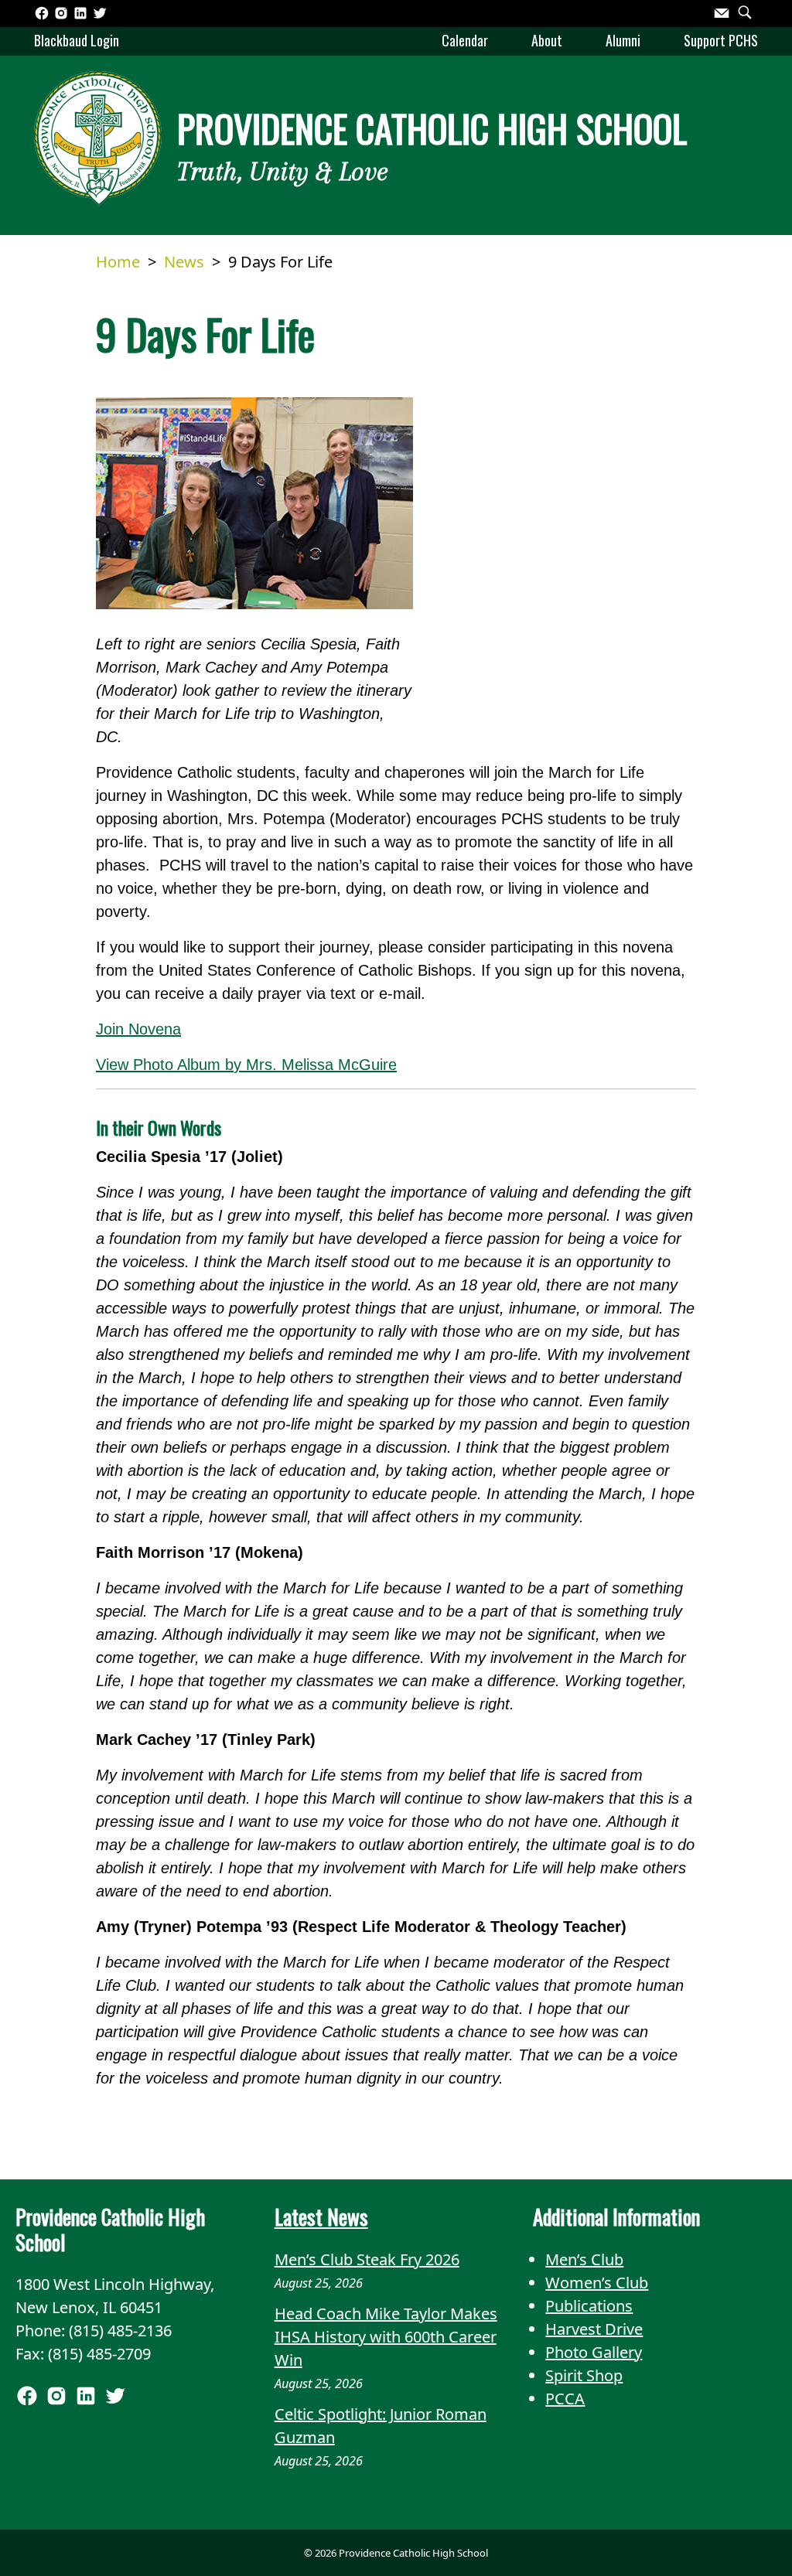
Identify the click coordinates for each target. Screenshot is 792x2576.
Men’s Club (584, 2259)
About (547, 40)
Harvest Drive (594, 2329)
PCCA (565, 2399)
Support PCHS (721, 40)
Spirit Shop (584, 2375)
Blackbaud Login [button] (77, 40)
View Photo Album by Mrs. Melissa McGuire (246, 1065)
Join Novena (138, 1029)
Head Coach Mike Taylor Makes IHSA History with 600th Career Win (386, 2337)
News (184, 262)
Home (118, 262)
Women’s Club (597, 2283)
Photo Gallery (594, 2352)
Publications (589, 2306)
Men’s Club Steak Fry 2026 (367, 2259)
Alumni (623, 40)
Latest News (321, 2217)
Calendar (465, 40)
